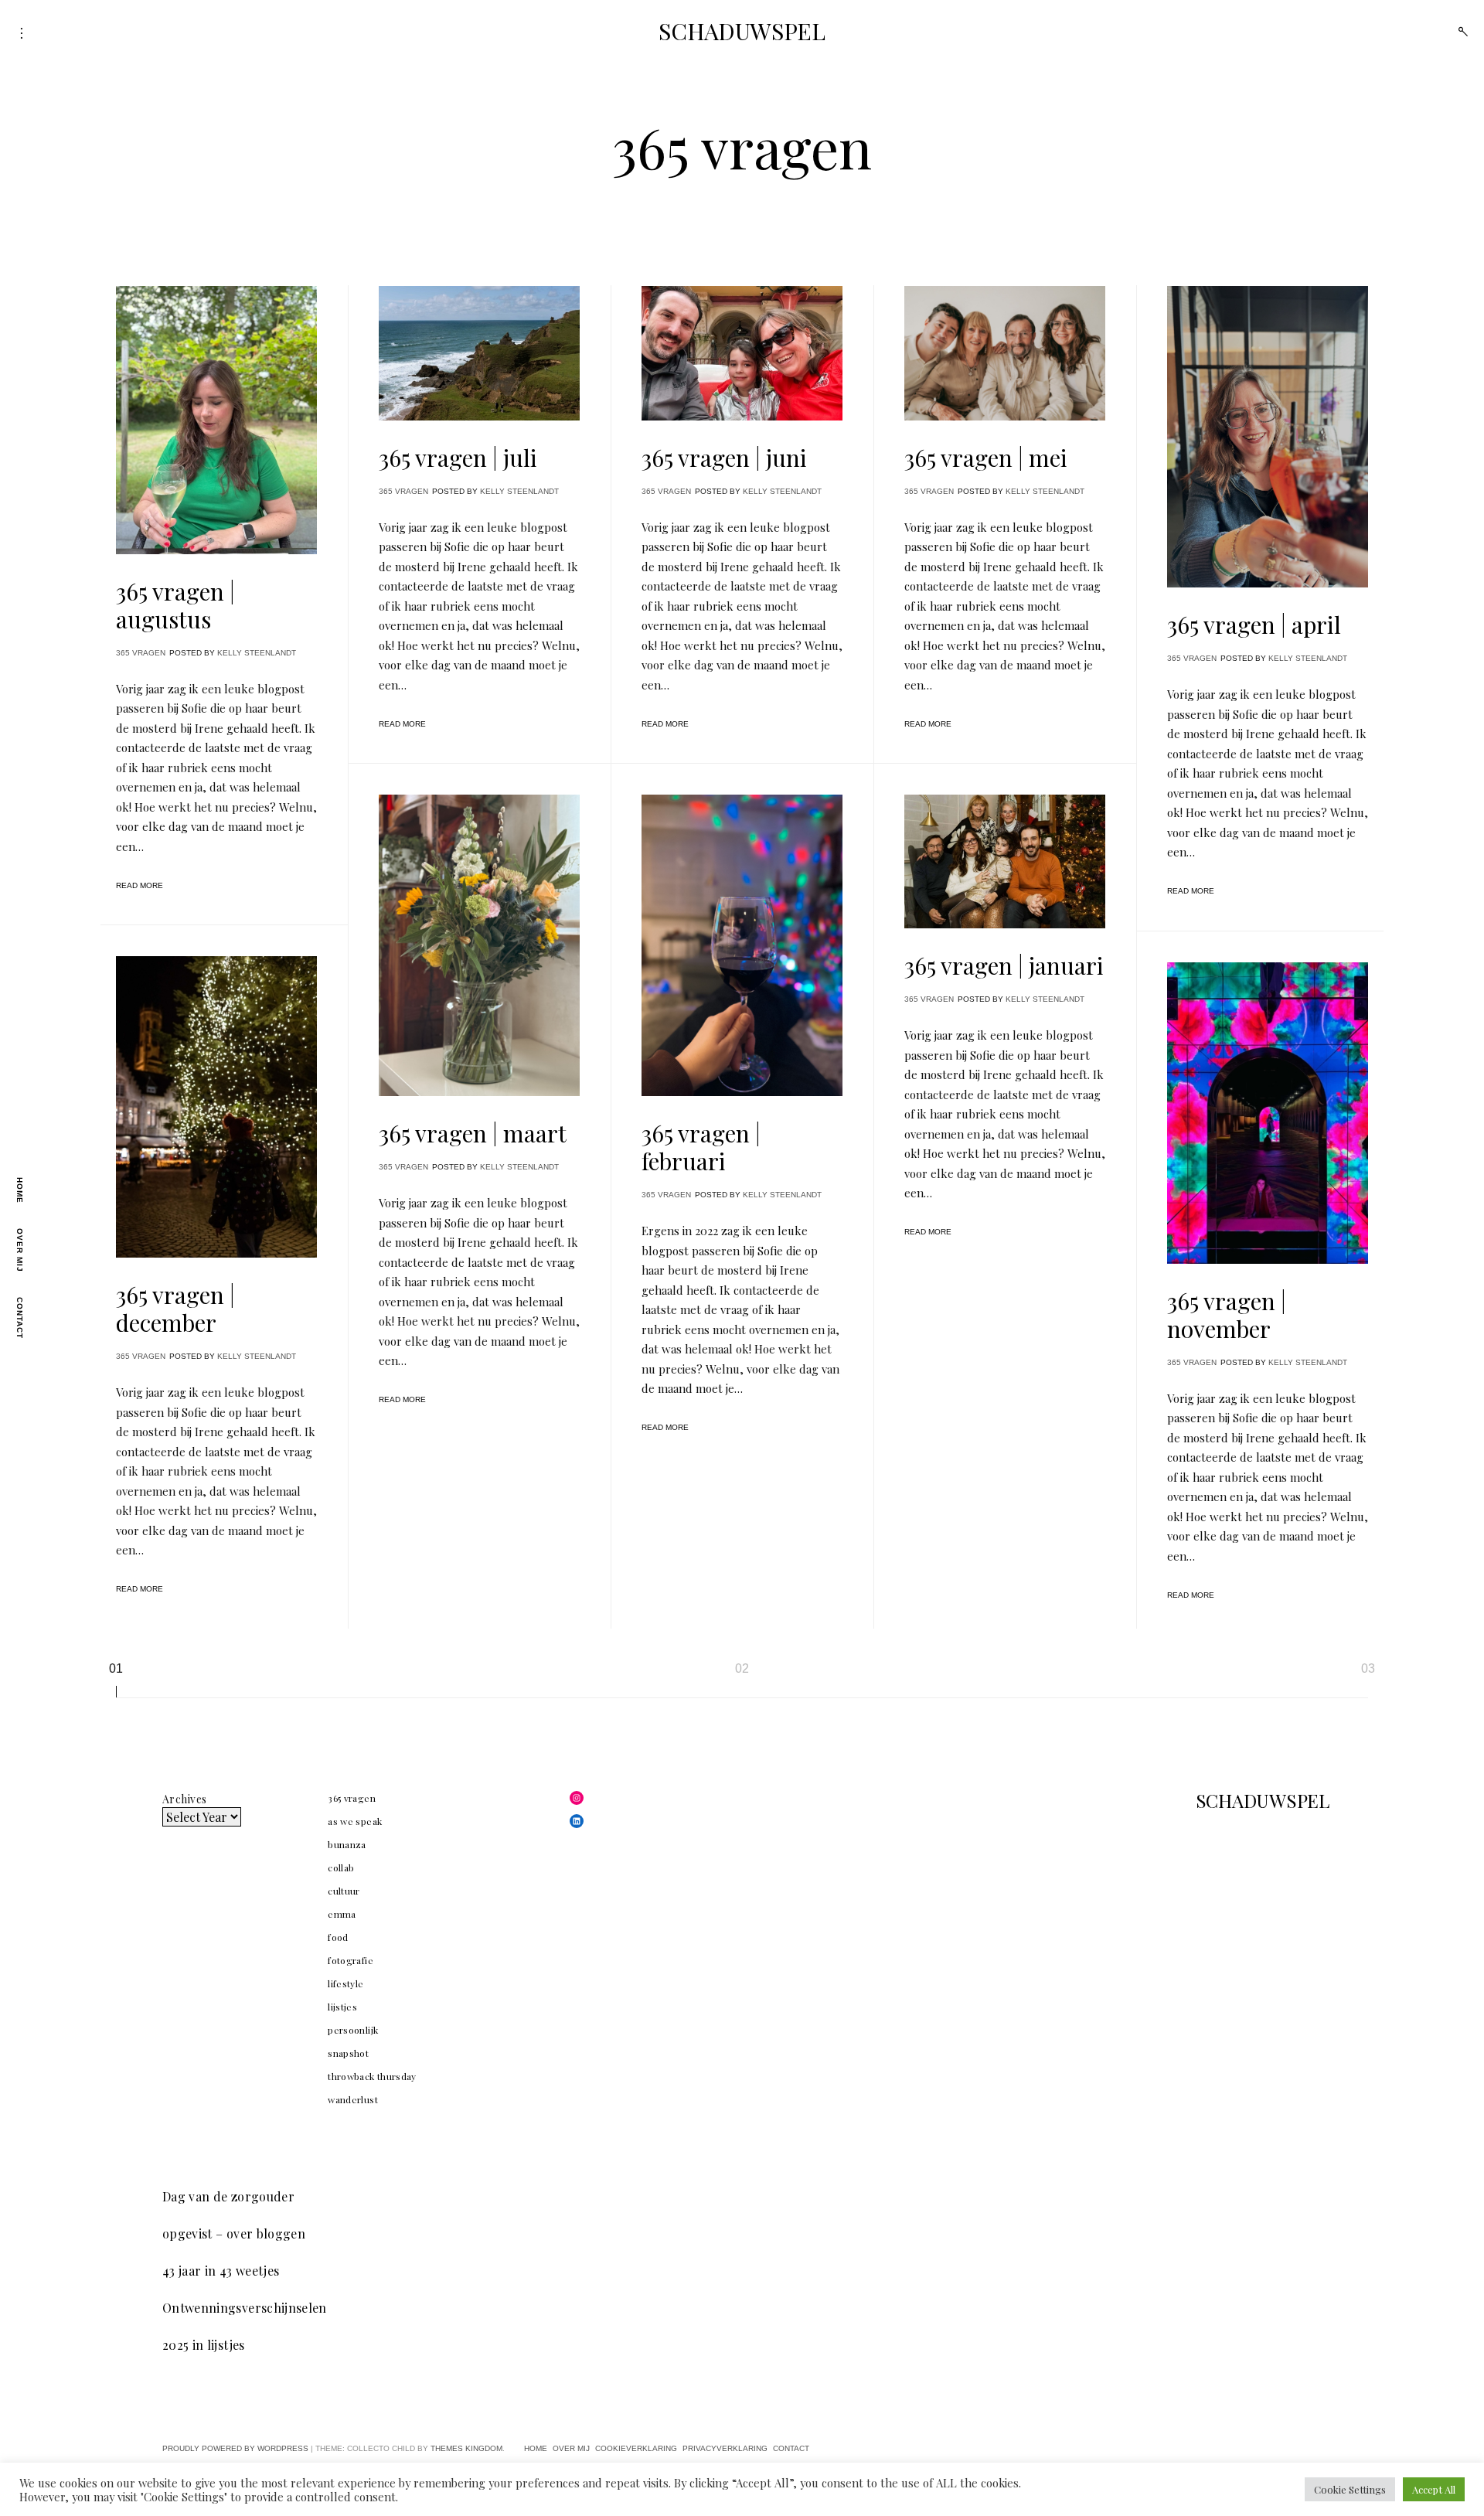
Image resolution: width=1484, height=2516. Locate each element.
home (20, 1190)
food (338, 1937)
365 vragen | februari (701, 1147)
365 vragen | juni (724, 458)
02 (742, 1668)
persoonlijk (353, 2030)
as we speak (355, 1821)
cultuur (344, 1891)
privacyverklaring (725, 2448)
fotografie (351, 1960)
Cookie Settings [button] (1350, 2489)
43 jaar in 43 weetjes (221, 2271)
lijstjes (342, 2007)
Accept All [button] (1434, 2489)
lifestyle (345, 1983)
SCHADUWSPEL (742, 31)
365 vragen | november (1227, 1315)
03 (1368, 1668)
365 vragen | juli (458, 458)
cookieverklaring (636, 2448)
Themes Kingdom (466, 2448)
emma (342, 1914)
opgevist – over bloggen (234, 2233)
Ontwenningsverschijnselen (245, 2308)
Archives (184, 1799)
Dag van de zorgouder (228, 2196)
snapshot (348, 2053)
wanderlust (353, 2099)
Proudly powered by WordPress (235, 2448)
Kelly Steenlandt (257, 653)
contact (20, 1318)
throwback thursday (372, 2076)
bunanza (347, 1844)
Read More (140, 885)
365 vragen (141, 653)
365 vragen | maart (473, 1133)
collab (341, 1867)
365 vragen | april (1254, 625)
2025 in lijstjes (204, 2345)
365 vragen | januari (1004, 965)
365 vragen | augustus (175, 605)
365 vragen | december (175, 1309)
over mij (20, 1250)
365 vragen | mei (986, 458)
